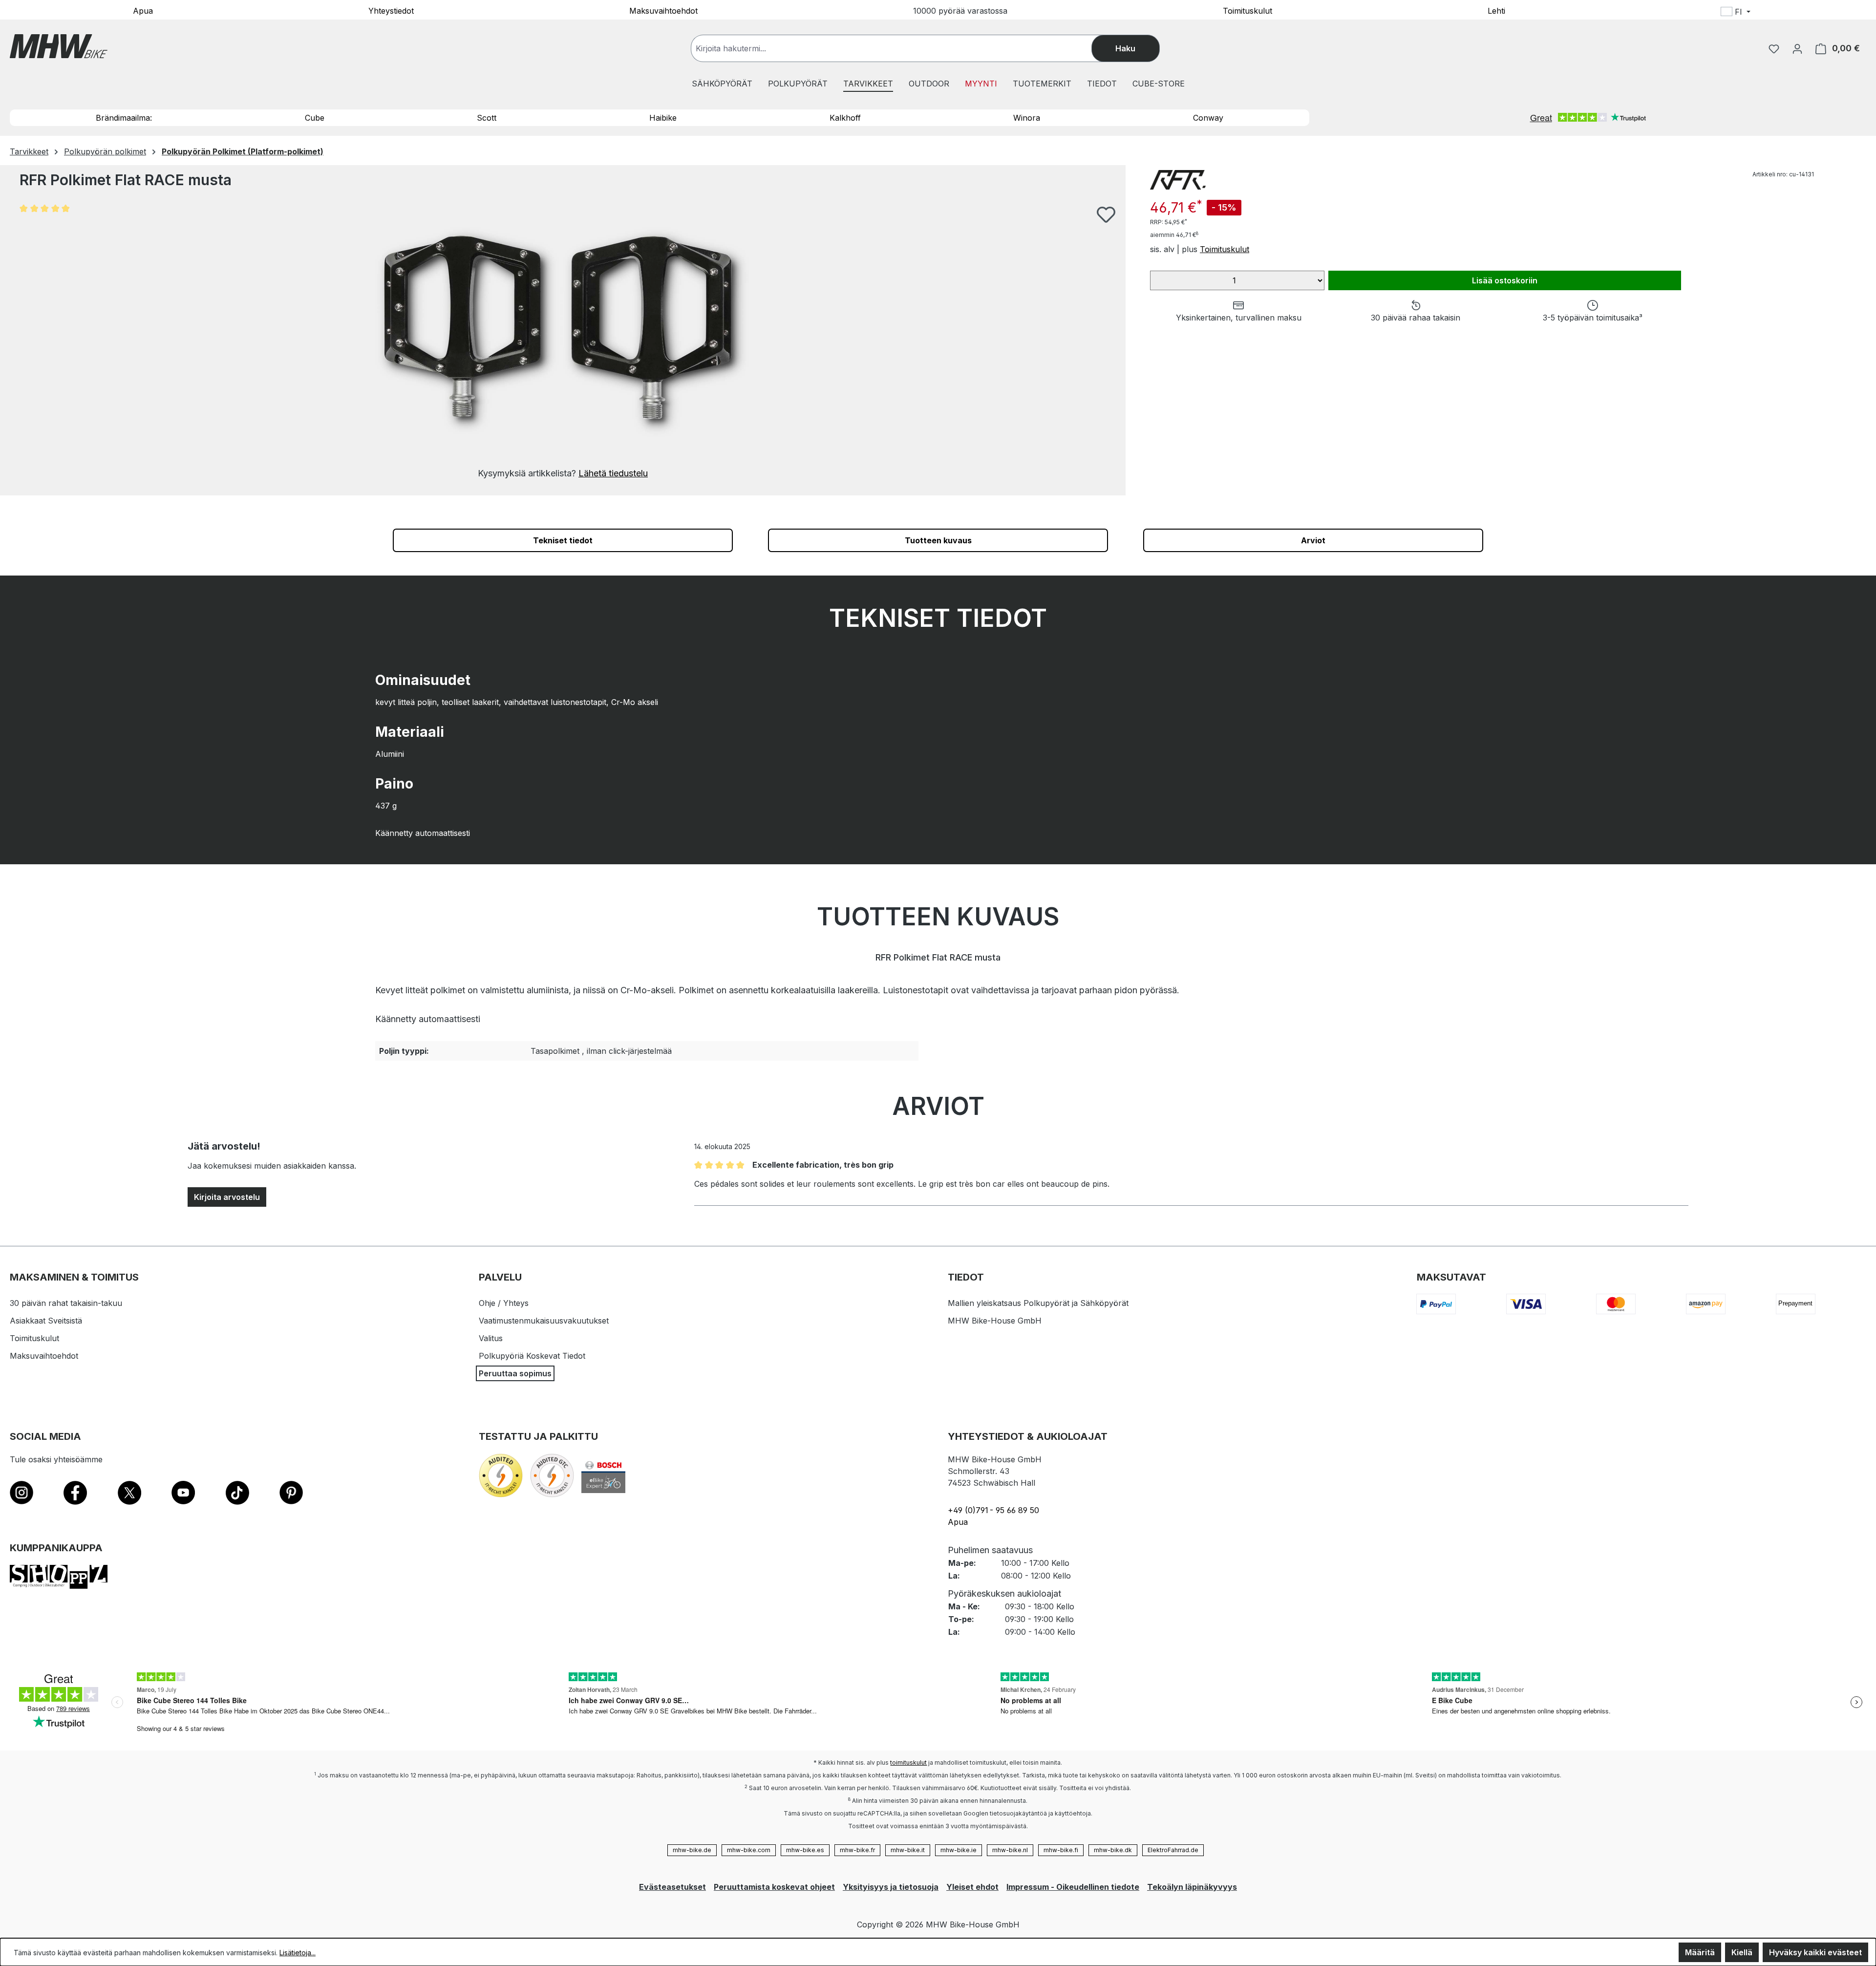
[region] (563, 343)
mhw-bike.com (749, 1850)
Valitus (491, 1338)
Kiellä (1742, 1952)
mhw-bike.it (908, 1850)
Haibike (663, 118)
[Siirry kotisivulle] (59, 46)
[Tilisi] (1797, 48)
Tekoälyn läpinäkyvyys (1192, 1887)
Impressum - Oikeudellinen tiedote (1073, 1887)
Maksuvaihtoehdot (663, 10)
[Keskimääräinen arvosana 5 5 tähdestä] (49, 208)
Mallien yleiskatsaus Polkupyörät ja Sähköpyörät (1038, 1303)
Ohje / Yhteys (504, 1303)
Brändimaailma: (124, 118)
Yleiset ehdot (972, 1887)
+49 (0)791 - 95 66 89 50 (993, 1510)
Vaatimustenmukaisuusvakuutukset (544, 1321)
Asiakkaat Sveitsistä (46, 1321)
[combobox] (901, 48)
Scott (487, 118)
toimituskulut (908, 1763)
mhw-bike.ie (959, 1850)
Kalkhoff (845, 118)
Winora (1027, 118)
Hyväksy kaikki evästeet (1815, 1952)
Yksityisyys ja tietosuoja (891, 1887)
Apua (143, 10)
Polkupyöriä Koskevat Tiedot (532, 1356)
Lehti (1496, 10)
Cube (315, 118)
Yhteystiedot (391, 10)
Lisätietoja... (298, 1953)
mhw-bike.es (805, 1850)
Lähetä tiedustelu (613, 473)
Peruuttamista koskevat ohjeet (774, 1887)
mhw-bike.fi (1061, 1850)
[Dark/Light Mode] (1799, 13)
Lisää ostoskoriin (1505, 280)
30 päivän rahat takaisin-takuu (66, 1303)
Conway (1208, 118)
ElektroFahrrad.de (1173, 1850)
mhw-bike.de (692, 1850)
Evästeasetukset (672, 1887)
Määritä (1700, 1952)
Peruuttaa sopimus (515, 1373)
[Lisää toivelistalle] (1106, 214)
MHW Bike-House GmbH (995, 1321)
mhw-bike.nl (1010, 1850)
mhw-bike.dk (1113, 1850)
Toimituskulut (1247, 10)
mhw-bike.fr (857, 1850)
